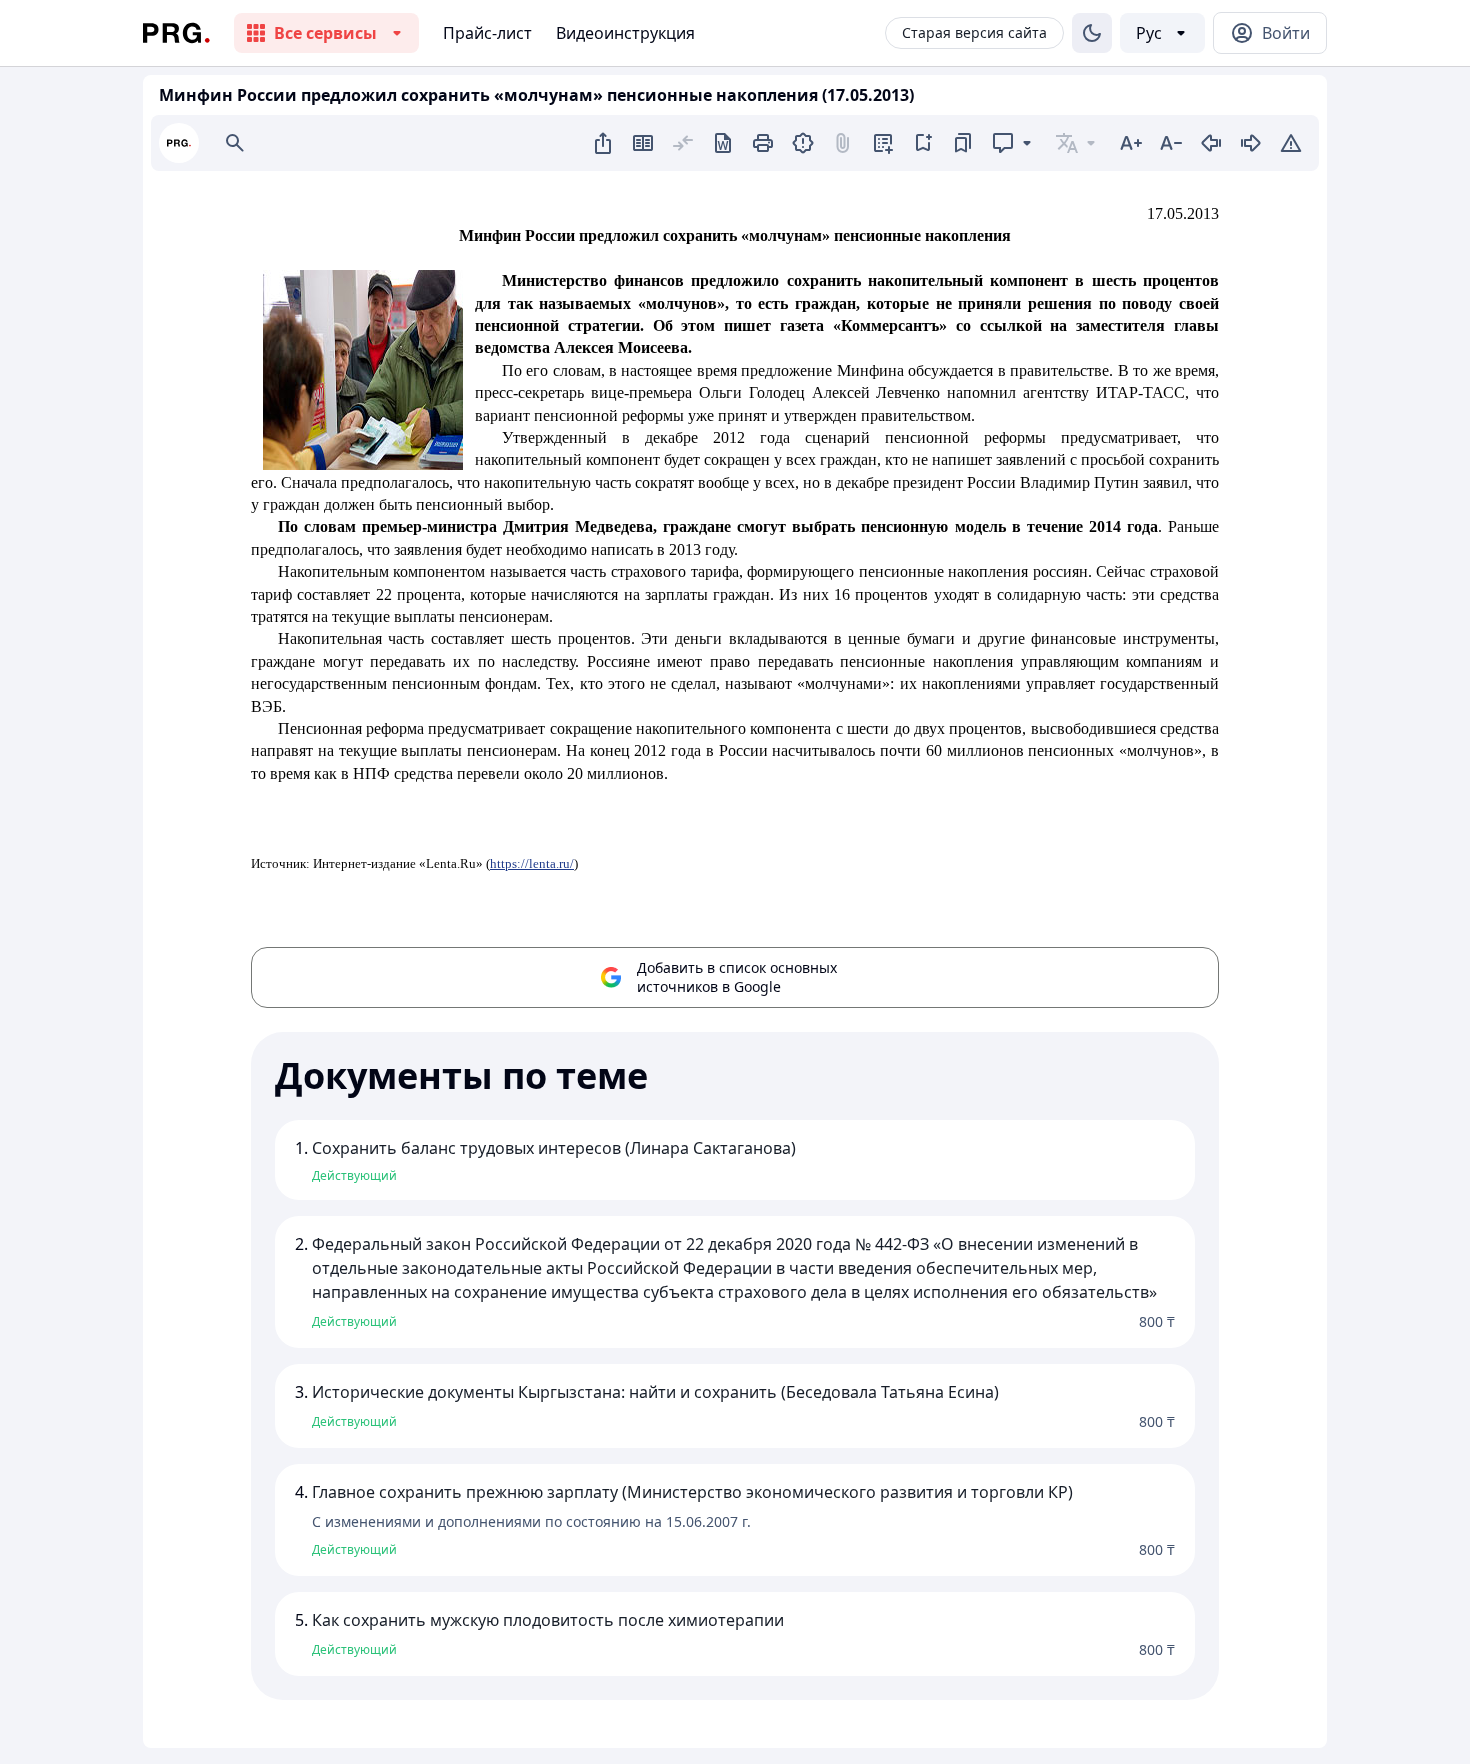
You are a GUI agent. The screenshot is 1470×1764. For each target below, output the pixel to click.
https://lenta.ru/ (532, 863)
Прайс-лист (487, 33)
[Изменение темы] (1092, 33)
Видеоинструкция (625, 33)
